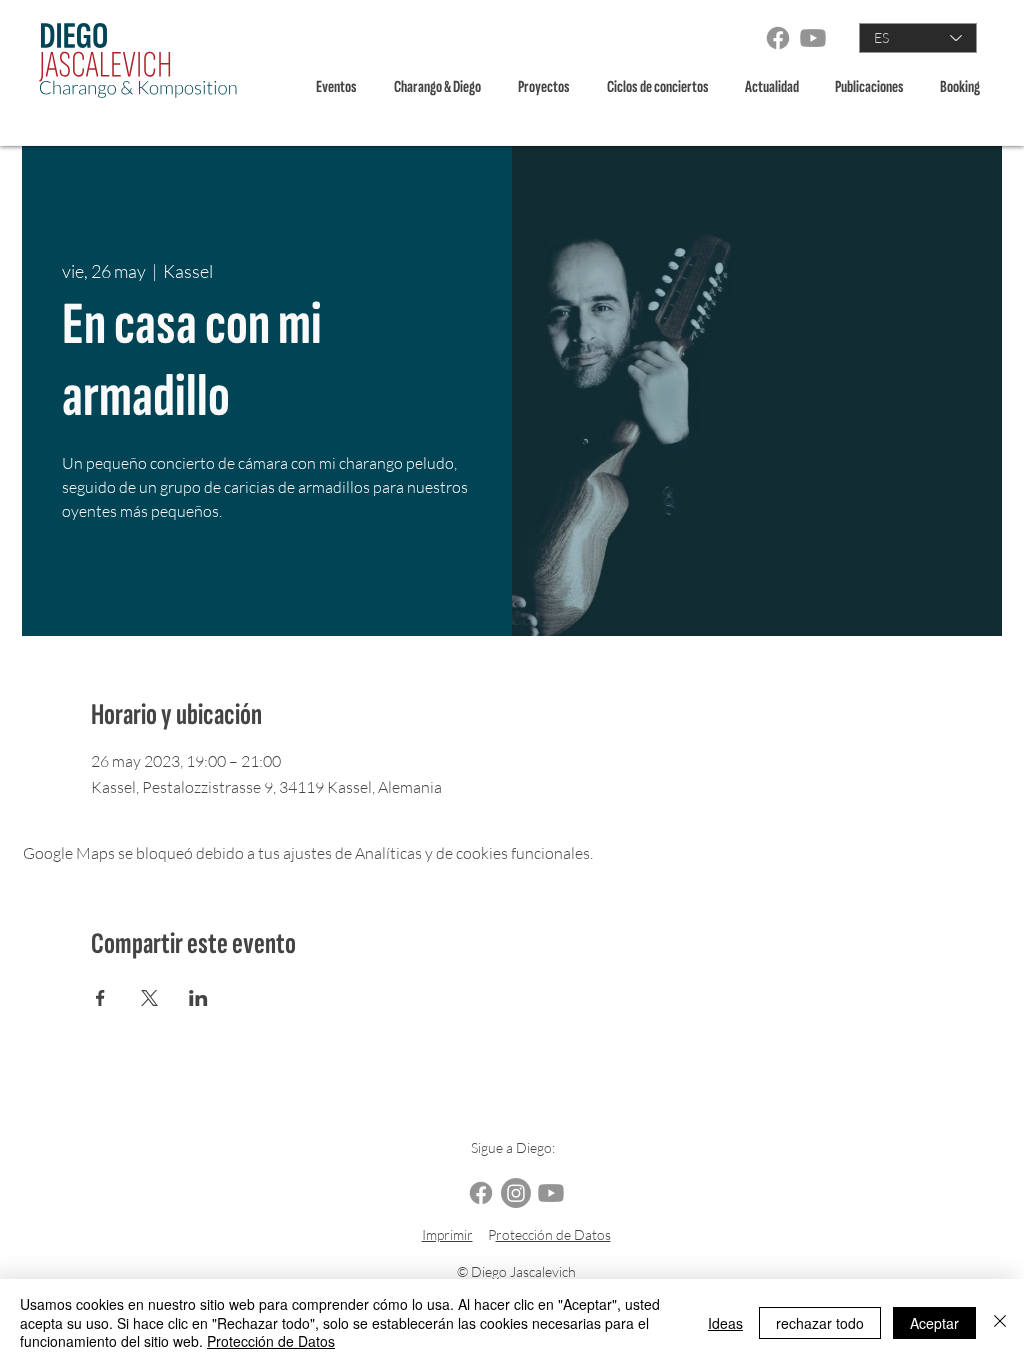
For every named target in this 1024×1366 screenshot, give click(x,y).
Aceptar (934, 1323)
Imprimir (447, 1234)
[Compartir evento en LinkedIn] (198, 998)
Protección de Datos (271, 1341)
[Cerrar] (1000, 1322)
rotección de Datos (553, 1234)
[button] (441, 87)
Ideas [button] (725, 1323)
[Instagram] (516, 1193)
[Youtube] (813, 38)
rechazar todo (820, 1323)
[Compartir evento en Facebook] (100, 998)
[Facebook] (778, 38)
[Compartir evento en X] (149, 998)
